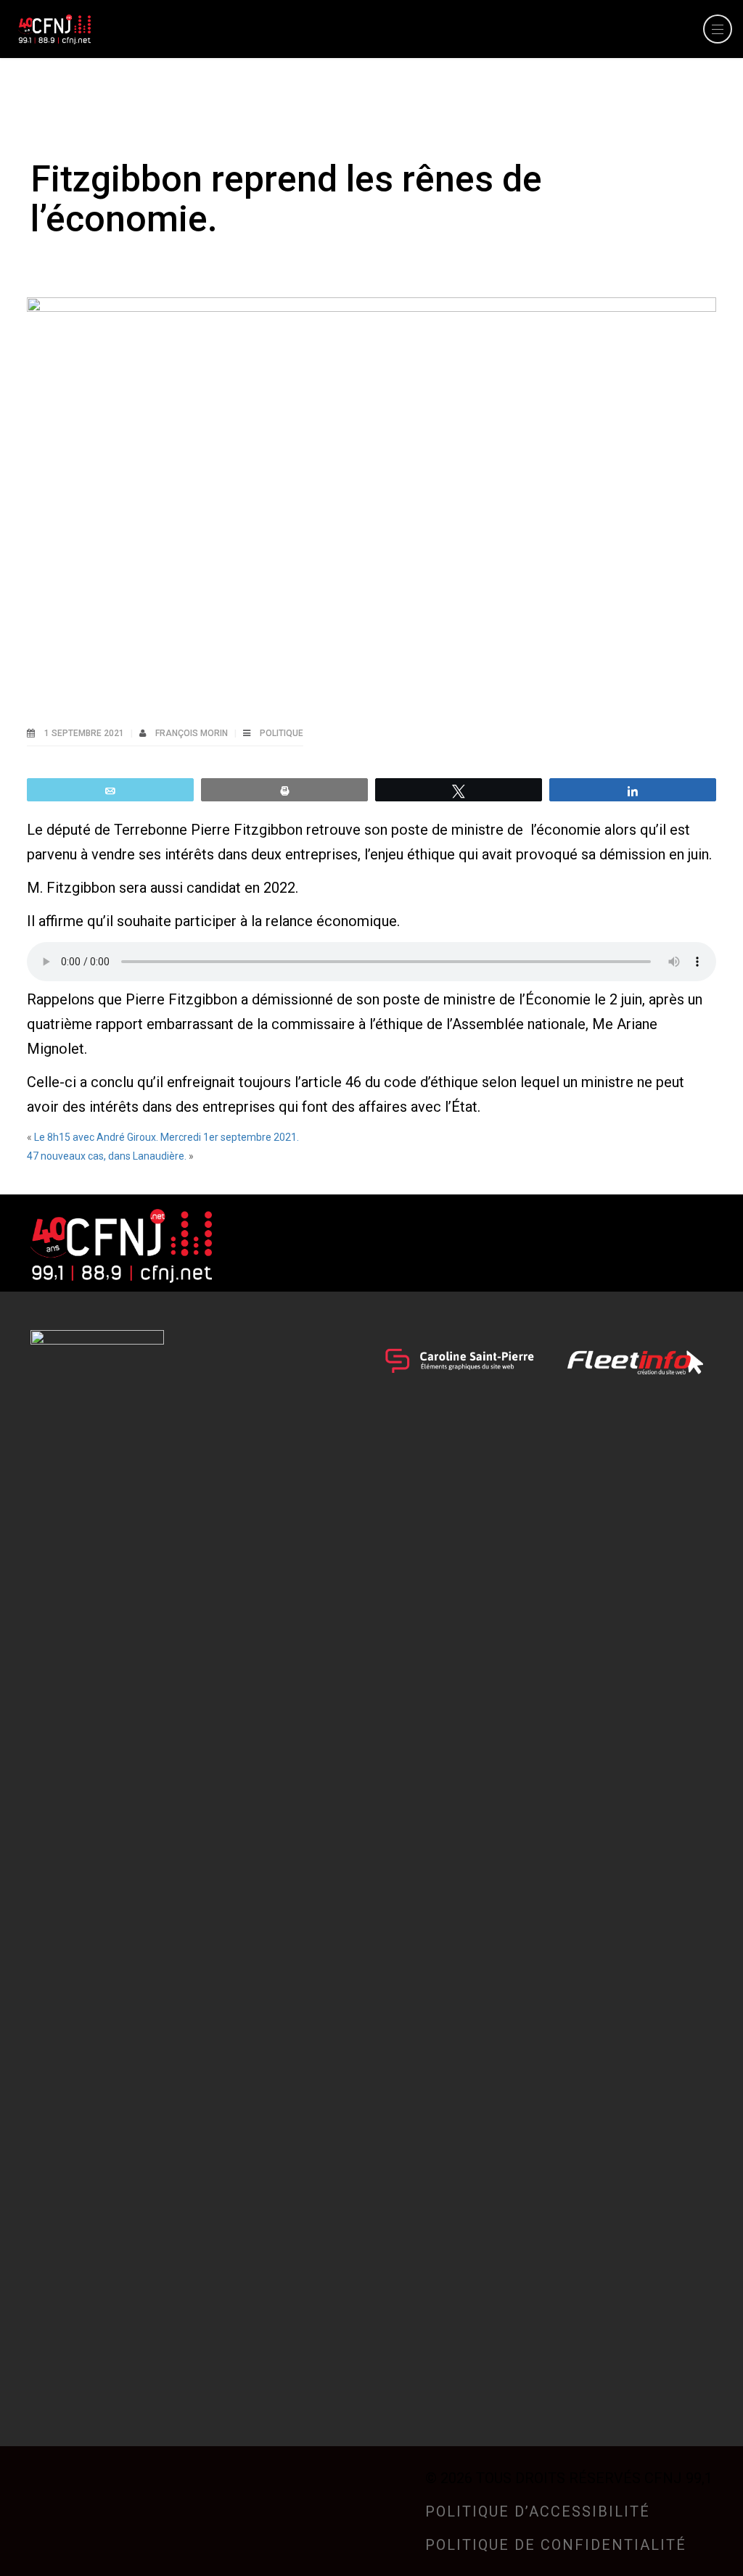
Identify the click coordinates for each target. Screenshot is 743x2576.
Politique (282, 733)
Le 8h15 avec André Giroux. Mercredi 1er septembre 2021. (167, 1137)
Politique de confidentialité (556, 2545)
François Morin (193, 733)
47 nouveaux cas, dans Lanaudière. (107, 1156)
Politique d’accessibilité (538, 2511)
